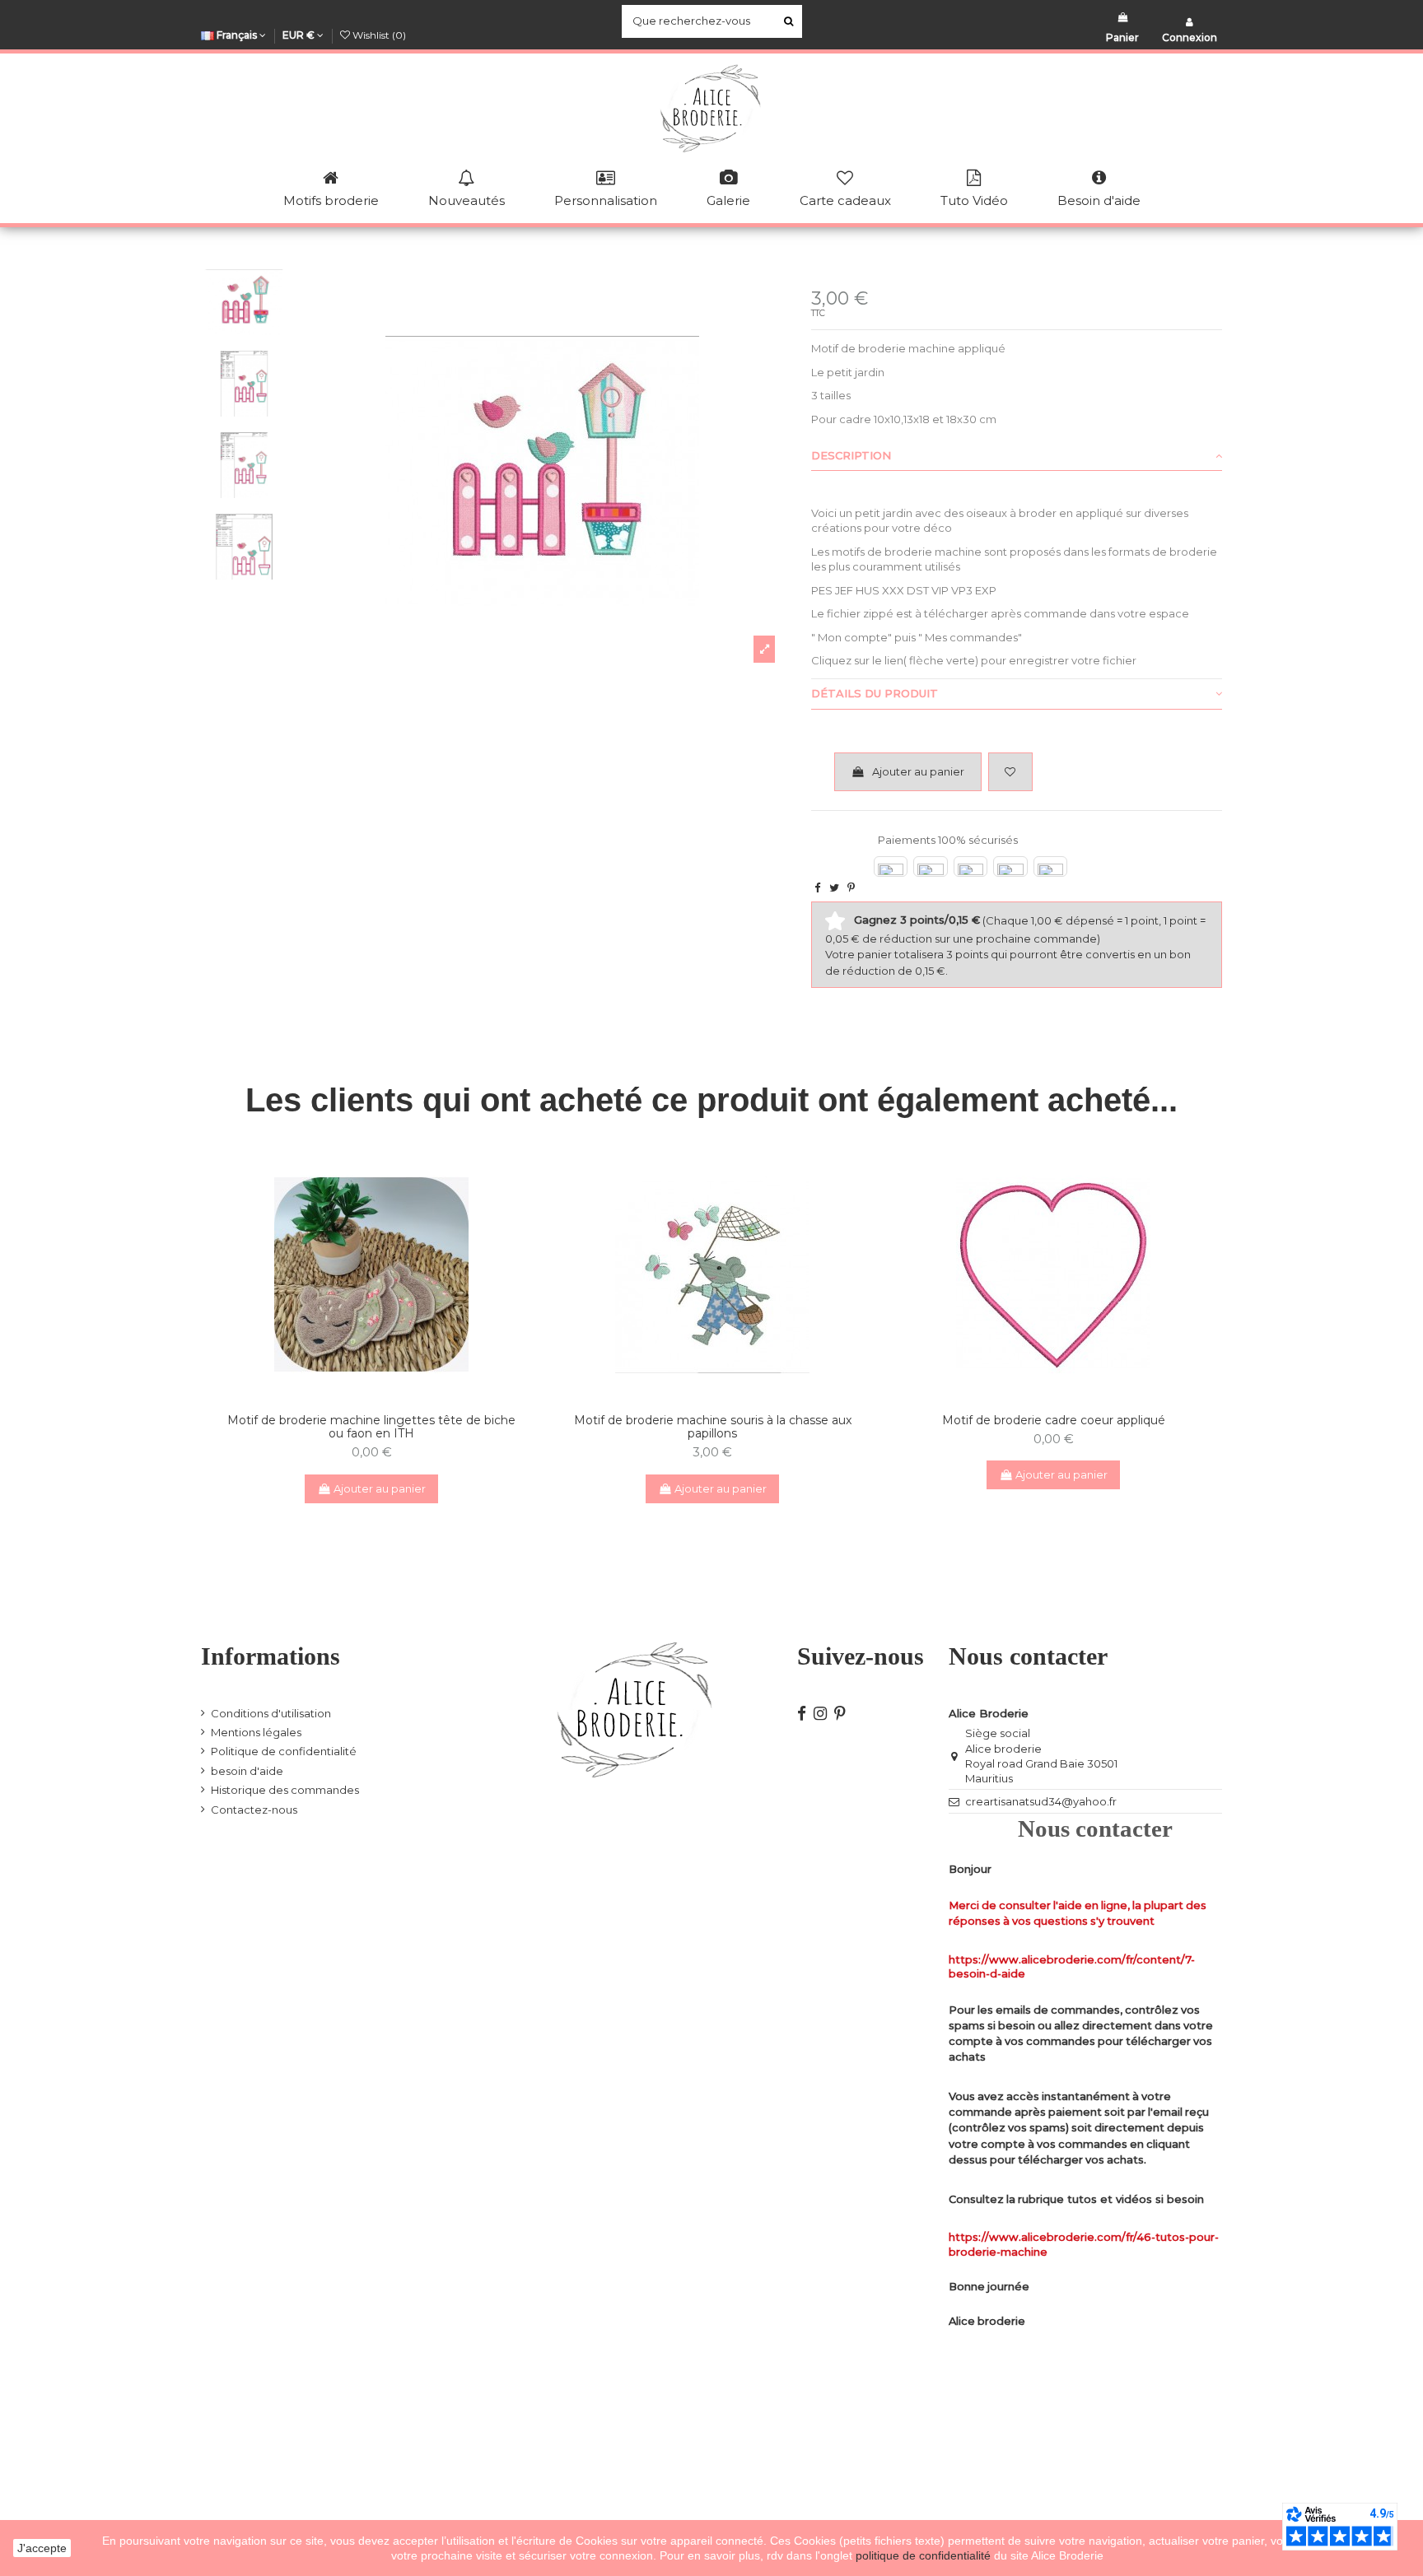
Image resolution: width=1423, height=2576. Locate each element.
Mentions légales (256, 1732)
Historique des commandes (285, 1790)
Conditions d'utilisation (271, 1713)
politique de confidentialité (925, 2555)
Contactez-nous (254, 1810)
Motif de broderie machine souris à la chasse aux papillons (713, 1427)
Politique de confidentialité (284, 1751)
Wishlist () (378, 35)
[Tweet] (834, 887)
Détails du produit (875, 693)
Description (851, 455)
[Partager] (817, 887)
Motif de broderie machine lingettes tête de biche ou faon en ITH (371, 1427)
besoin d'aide (247, 1771)
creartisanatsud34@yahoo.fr (1041, 1801)
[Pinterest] (851, 887)
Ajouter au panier (918, 771)
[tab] (1017, 456)
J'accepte (42, 2548)
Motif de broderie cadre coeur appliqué (1054, 1420)
